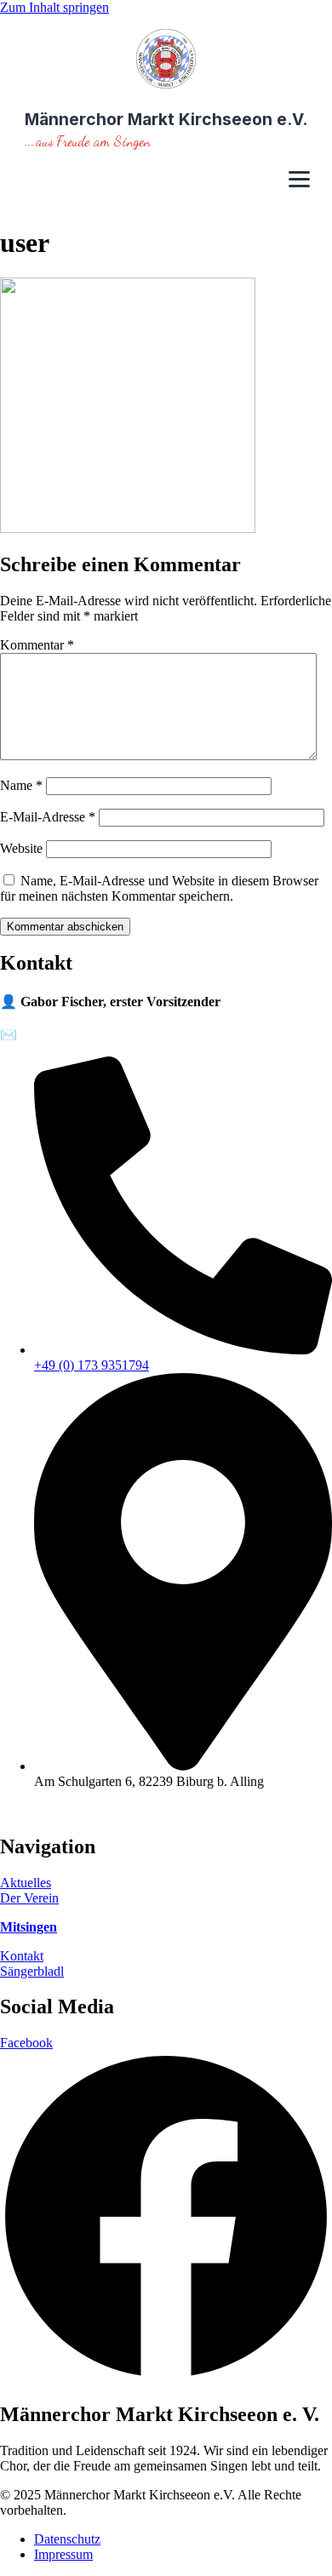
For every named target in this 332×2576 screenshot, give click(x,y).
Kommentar (37, 645)
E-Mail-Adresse (48, 817)
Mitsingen (29, 1927)
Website (21, 848)
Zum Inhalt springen (54, 7)
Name (21, 785)
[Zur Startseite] (166, 60)
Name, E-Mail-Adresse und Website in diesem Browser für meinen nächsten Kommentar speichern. (159, 888)
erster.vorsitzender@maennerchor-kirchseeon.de (149, 1035)
